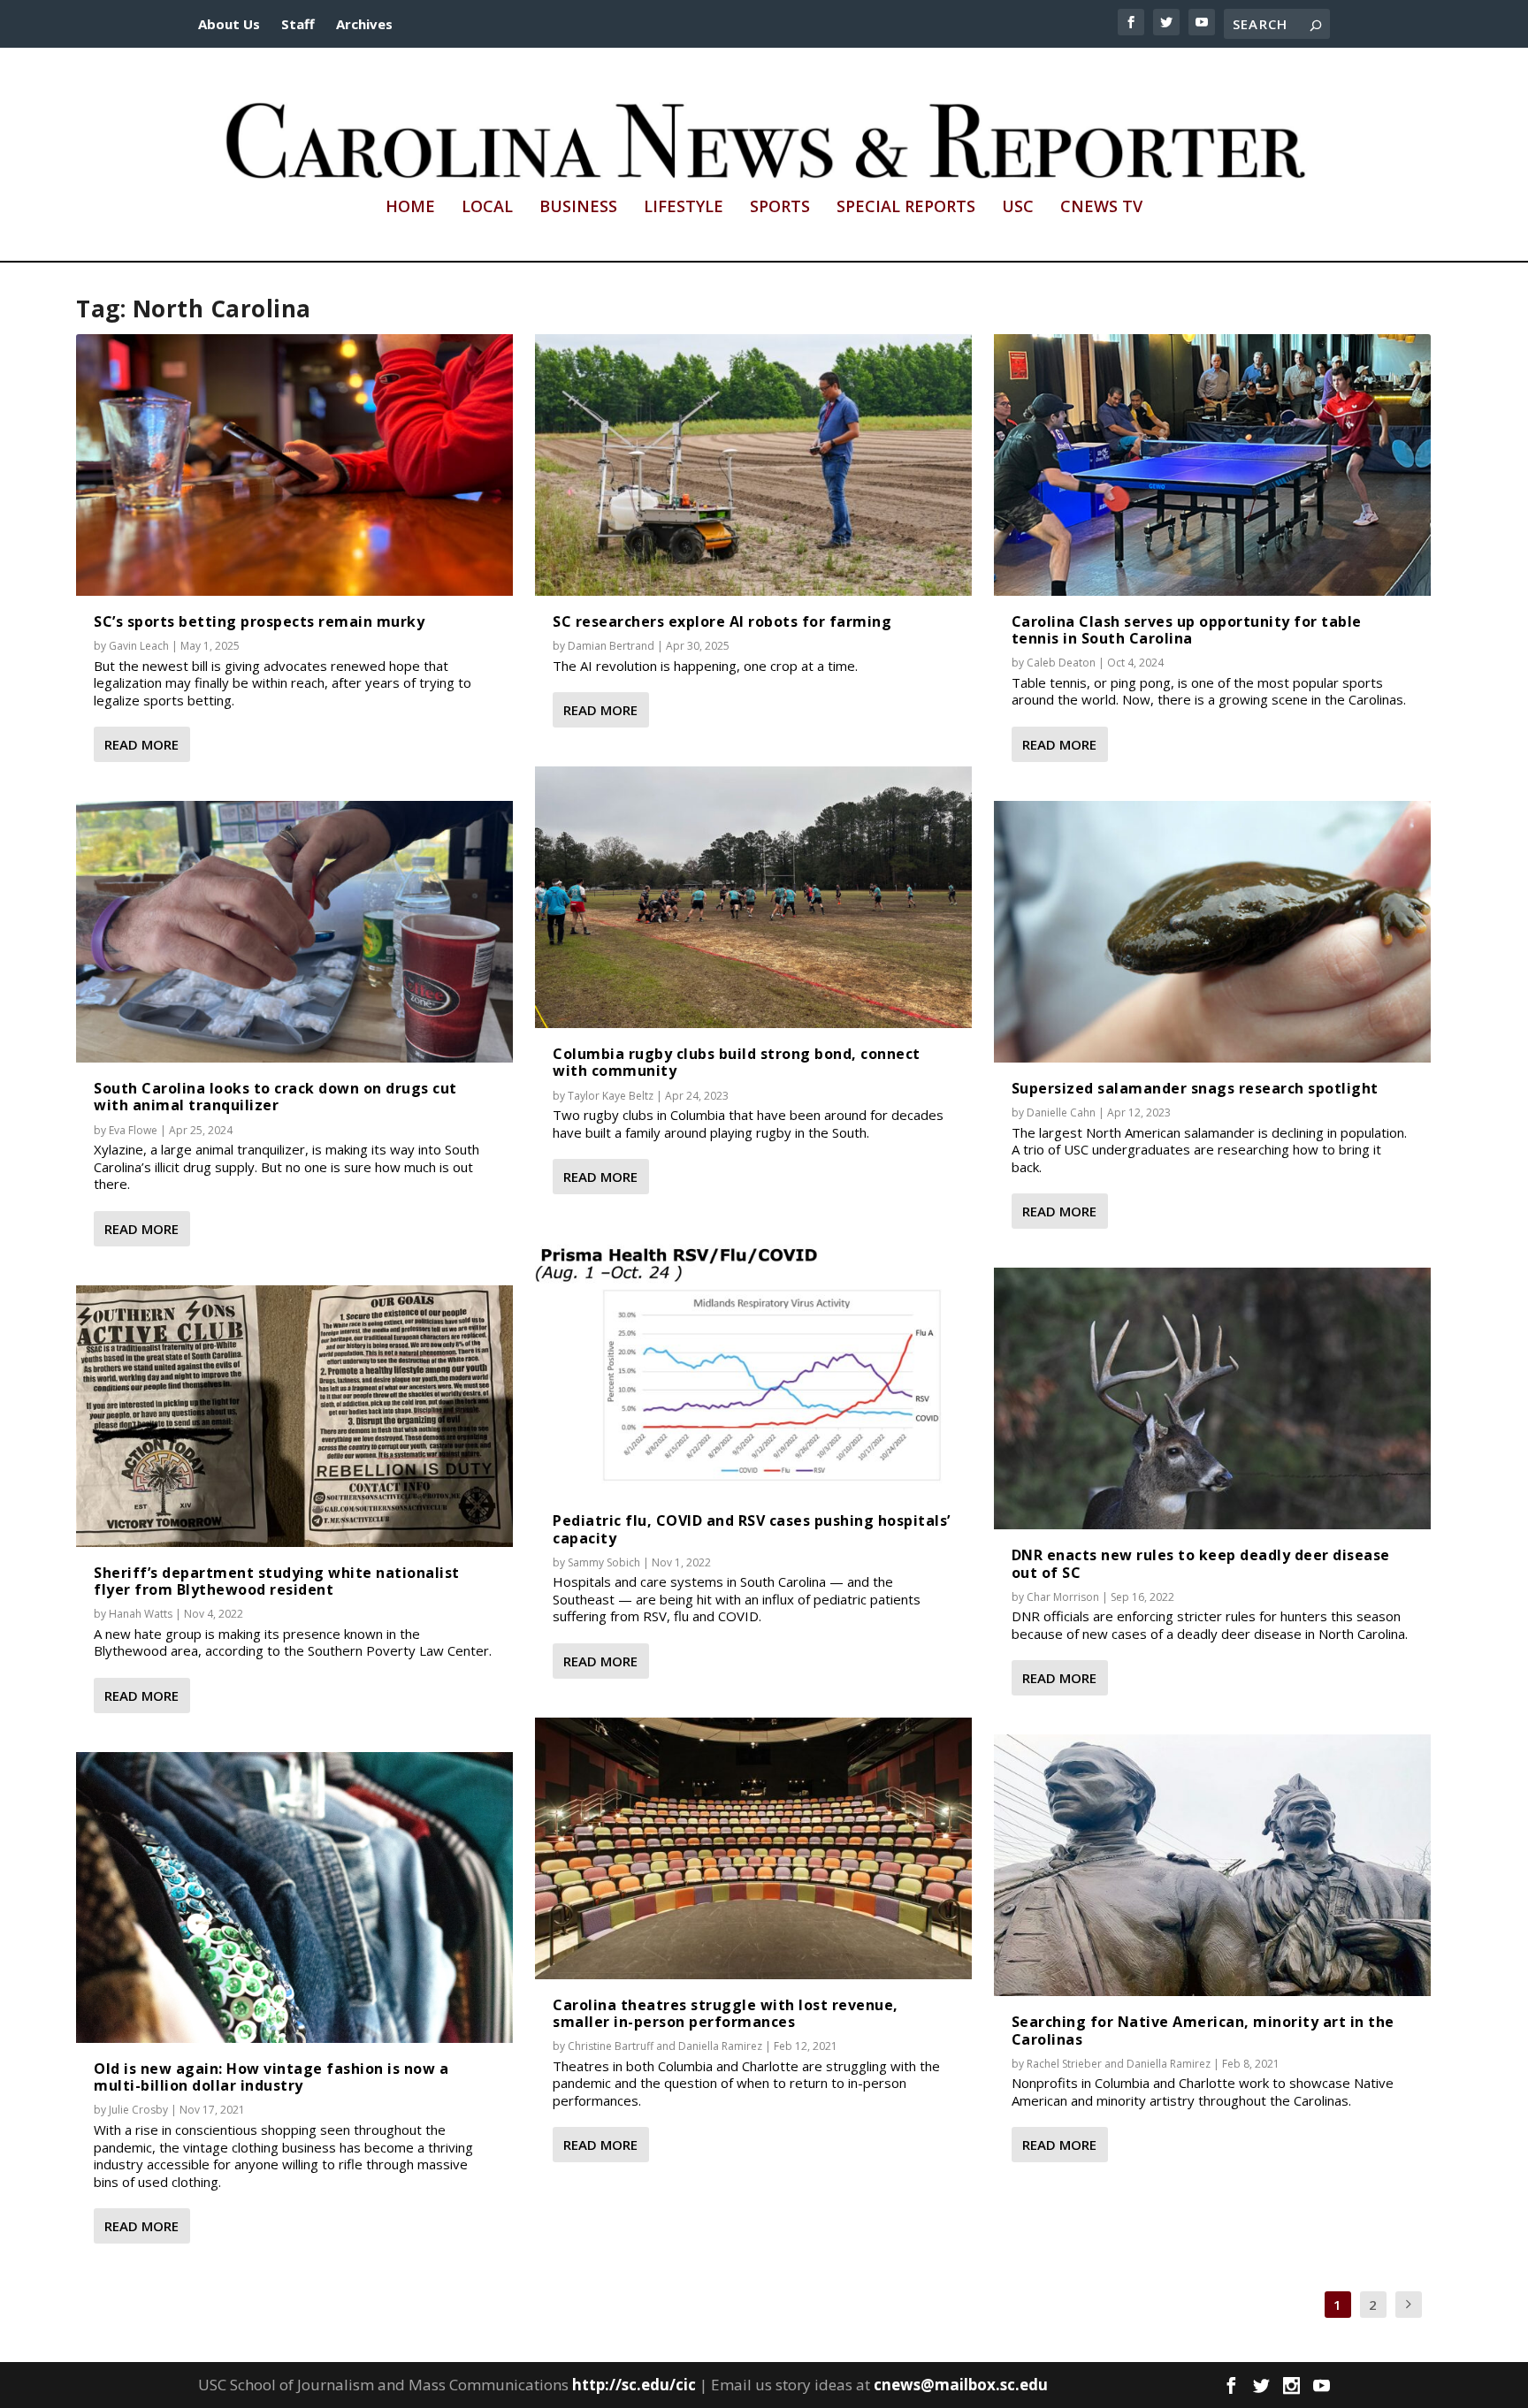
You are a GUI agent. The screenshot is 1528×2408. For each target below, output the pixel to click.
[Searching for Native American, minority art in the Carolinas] (1212, 1865)
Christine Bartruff (611, 2046)
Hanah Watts (141, 1614)
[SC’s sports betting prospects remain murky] (294, 465)
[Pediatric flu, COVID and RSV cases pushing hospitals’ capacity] (753, 1364)
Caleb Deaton (1061, 663)
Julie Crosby (138, 2110)
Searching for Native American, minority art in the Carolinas (1203, 2030)
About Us (229, 24)
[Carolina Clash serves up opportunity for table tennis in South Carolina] (1212, 465)
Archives (364, 24)
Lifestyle (684, 208)
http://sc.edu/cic (634, 2385)
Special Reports (906, 208)
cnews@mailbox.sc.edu (961, 2385)
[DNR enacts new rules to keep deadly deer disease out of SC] (1212, 1398)
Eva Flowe (133, 1130)
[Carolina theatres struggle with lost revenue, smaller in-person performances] (753, 1848)
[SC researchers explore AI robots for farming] (753, 465)
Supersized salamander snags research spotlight (1195, 1088)
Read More (141, 744)
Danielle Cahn (1061, 1113)
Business (578, 208)
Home (410, 208)
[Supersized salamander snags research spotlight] (1212, 932)
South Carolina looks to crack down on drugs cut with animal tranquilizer (275, 1097)
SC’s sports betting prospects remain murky (259, 621)
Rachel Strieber (1064, 2064)
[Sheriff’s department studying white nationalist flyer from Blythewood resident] (294, 1416)
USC (1018, 208)
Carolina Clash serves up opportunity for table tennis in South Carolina (1187, 630)
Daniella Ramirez (720, 2046)
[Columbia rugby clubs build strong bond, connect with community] (753, 897)
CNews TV (1101, 208)
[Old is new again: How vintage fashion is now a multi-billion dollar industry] (294, 1897)
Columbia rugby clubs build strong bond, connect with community (737, 1062)
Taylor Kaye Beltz (611, 1096)
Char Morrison (1063, 1597)
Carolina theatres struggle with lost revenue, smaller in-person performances (726, 2013)
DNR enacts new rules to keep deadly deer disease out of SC (1201, 1563)
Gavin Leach (139, 646)
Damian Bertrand (611, 646)
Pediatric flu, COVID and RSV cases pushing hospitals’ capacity (752, 1529)
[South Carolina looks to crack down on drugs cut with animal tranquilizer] (294, 932)
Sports (780, 208)
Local (487, 208)
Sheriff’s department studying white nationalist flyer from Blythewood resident (277, 1581)
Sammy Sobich (604, 1562)
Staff (298, 24)
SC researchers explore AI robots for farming (722, 621)
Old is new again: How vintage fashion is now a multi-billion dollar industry (271, 2077)
